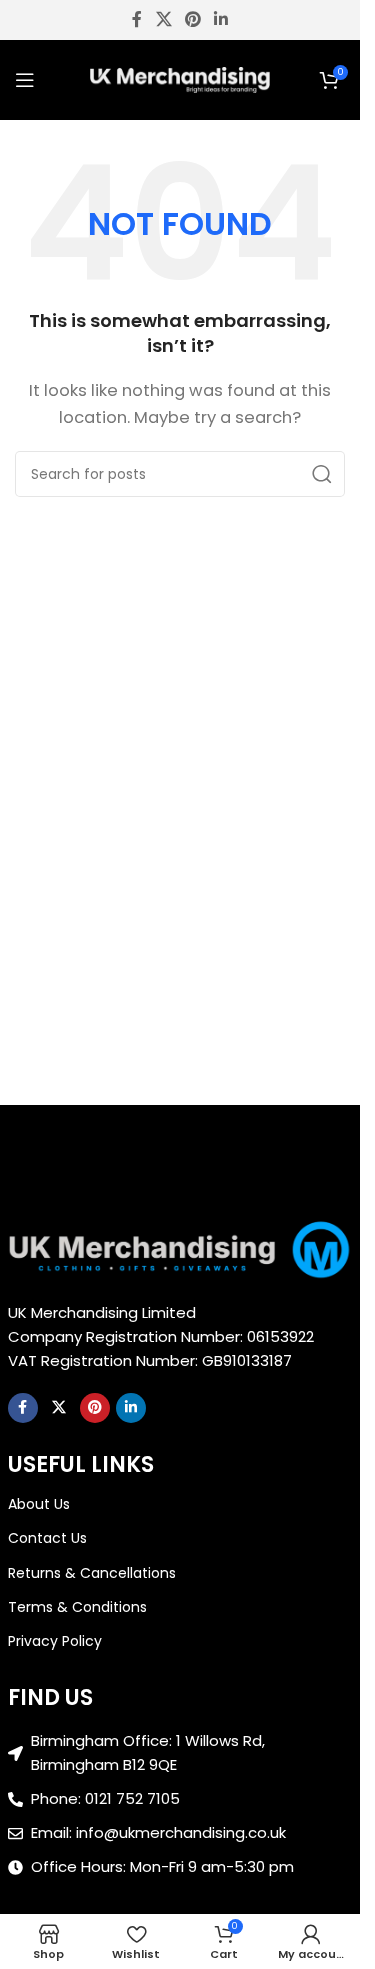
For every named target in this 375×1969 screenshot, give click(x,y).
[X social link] (163, 19)
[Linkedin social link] (221, 19)
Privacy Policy (55, 1641)
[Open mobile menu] (25, 80)
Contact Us (47, 1538)
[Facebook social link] (137, 19)
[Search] (322, 474)
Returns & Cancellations (92, 1573)
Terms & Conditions (77, 1607)
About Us (39, 1504)
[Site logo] (180, 78)
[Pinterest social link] (192, 19)
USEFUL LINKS (81, 1464)
